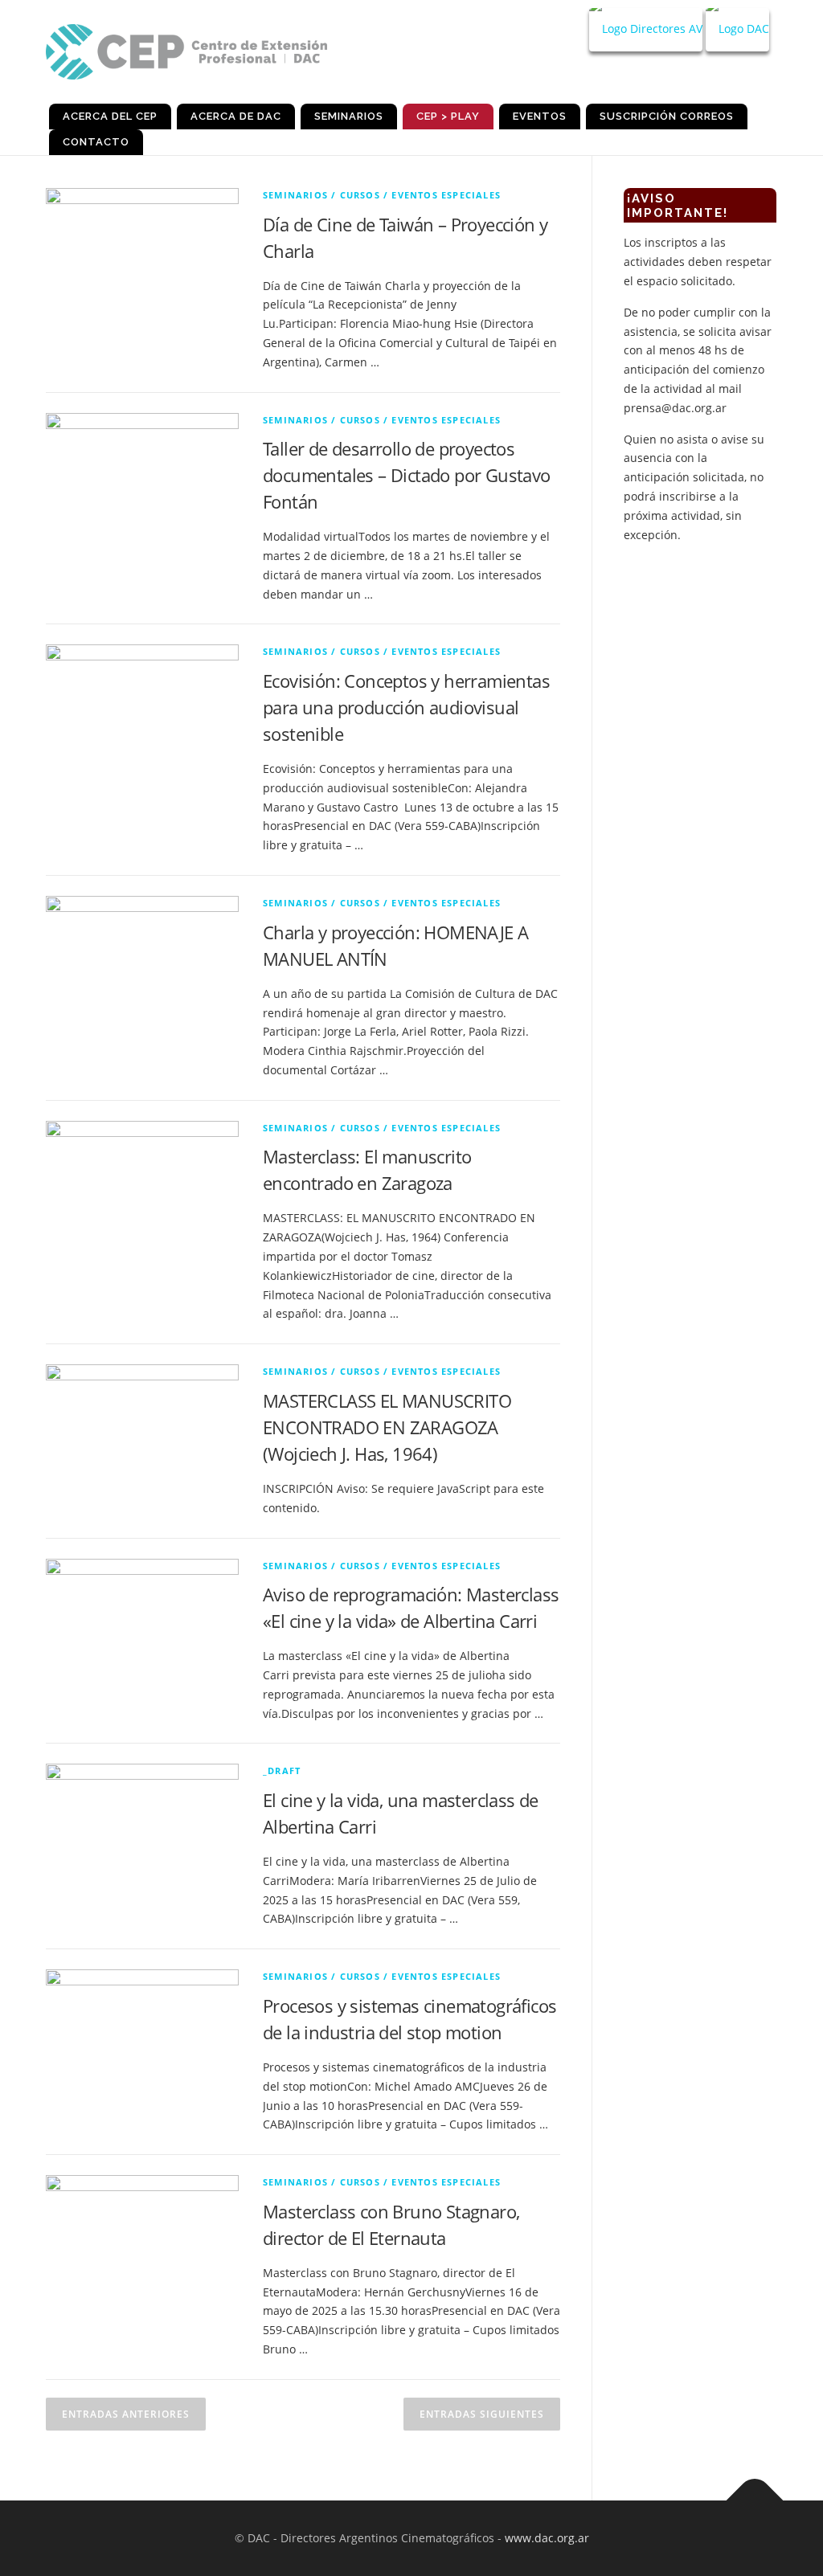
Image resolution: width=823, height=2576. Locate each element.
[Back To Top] (755, 2500)
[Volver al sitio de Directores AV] (646, 30)
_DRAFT (282, 1770)
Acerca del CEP (110, 116)
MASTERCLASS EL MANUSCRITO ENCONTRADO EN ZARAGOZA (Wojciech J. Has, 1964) (387, 1427)
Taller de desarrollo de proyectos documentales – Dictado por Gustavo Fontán (407, 475)
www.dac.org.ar (547, 2538)
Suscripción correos (667, 116)
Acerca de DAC (236, 116)
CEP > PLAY (448, 116)
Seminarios (349, 116)
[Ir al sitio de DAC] (737, 30)
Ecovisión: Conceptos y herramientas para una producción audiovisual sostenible (406, 707)
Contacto (96, 142)
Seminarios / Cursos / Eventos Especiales (382, 195)
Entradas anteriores (126, 2414)
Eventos (540, 116)
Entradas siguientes (482, 2414)
